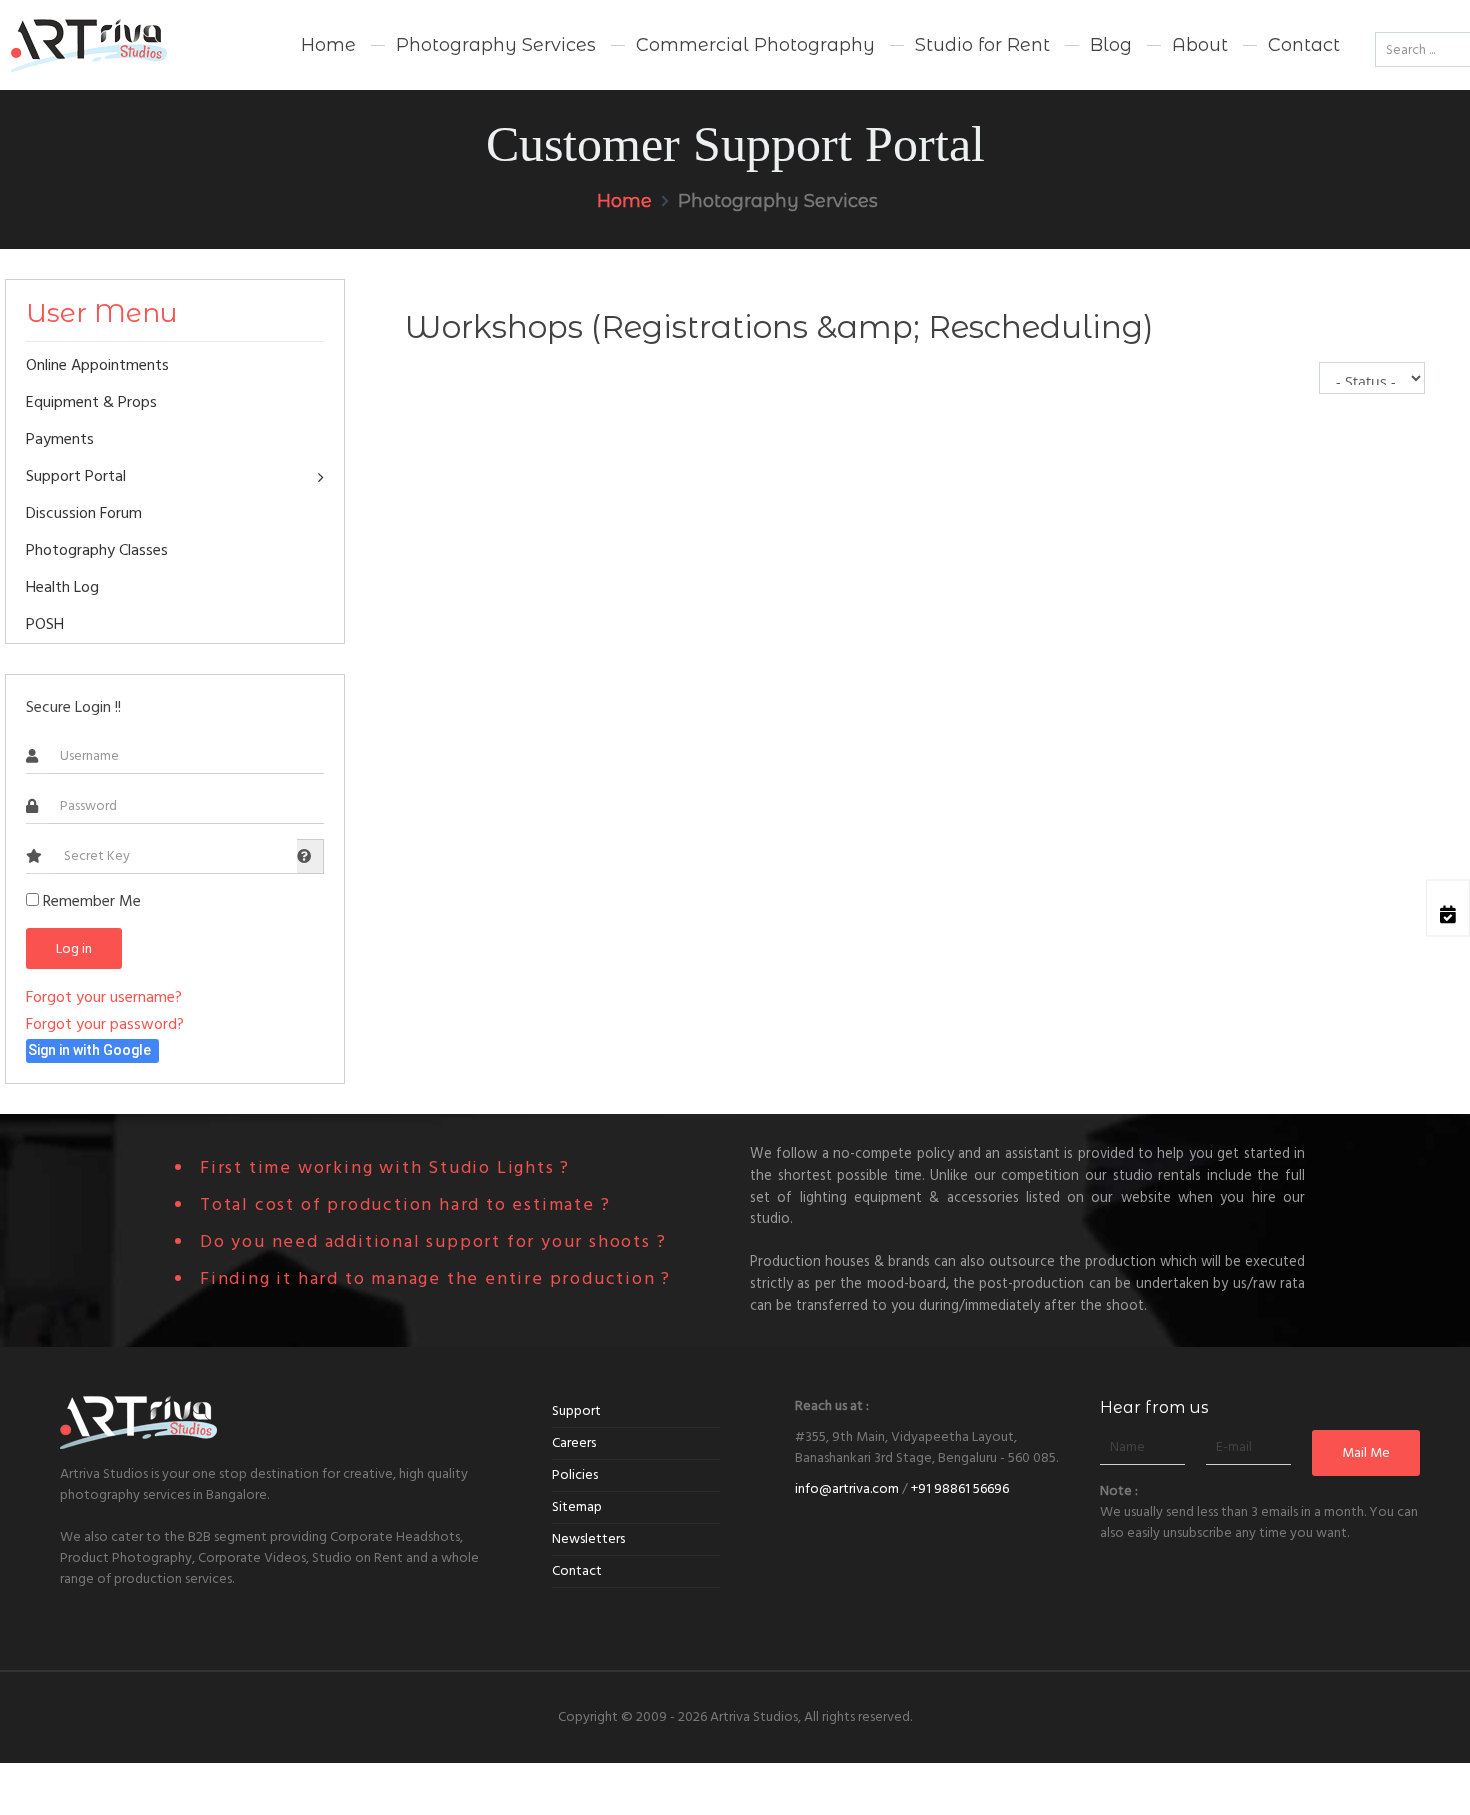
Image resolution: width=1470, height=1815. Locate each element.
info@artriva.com (847, 1489)
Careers (574, 1443)
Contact (577, 1571)
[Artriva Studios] (110, 45)
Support (576, 1411)
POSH (45, 624)
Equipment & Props (91, 402)
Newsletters (588, 1539)
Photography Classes (97, 550)
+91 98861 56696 (960, 1489)
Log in (74, 949)
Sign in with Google (89, 1050)
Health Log (62, 587)
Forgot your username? (104, 997)
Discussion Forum (84, 513)
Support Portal (76, 476)
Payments (60, 439)
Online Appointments (97, 365)
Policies (575, 1475)
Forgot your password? (105, 1024)
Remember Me (90, 901)
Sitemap (577, 1507)
